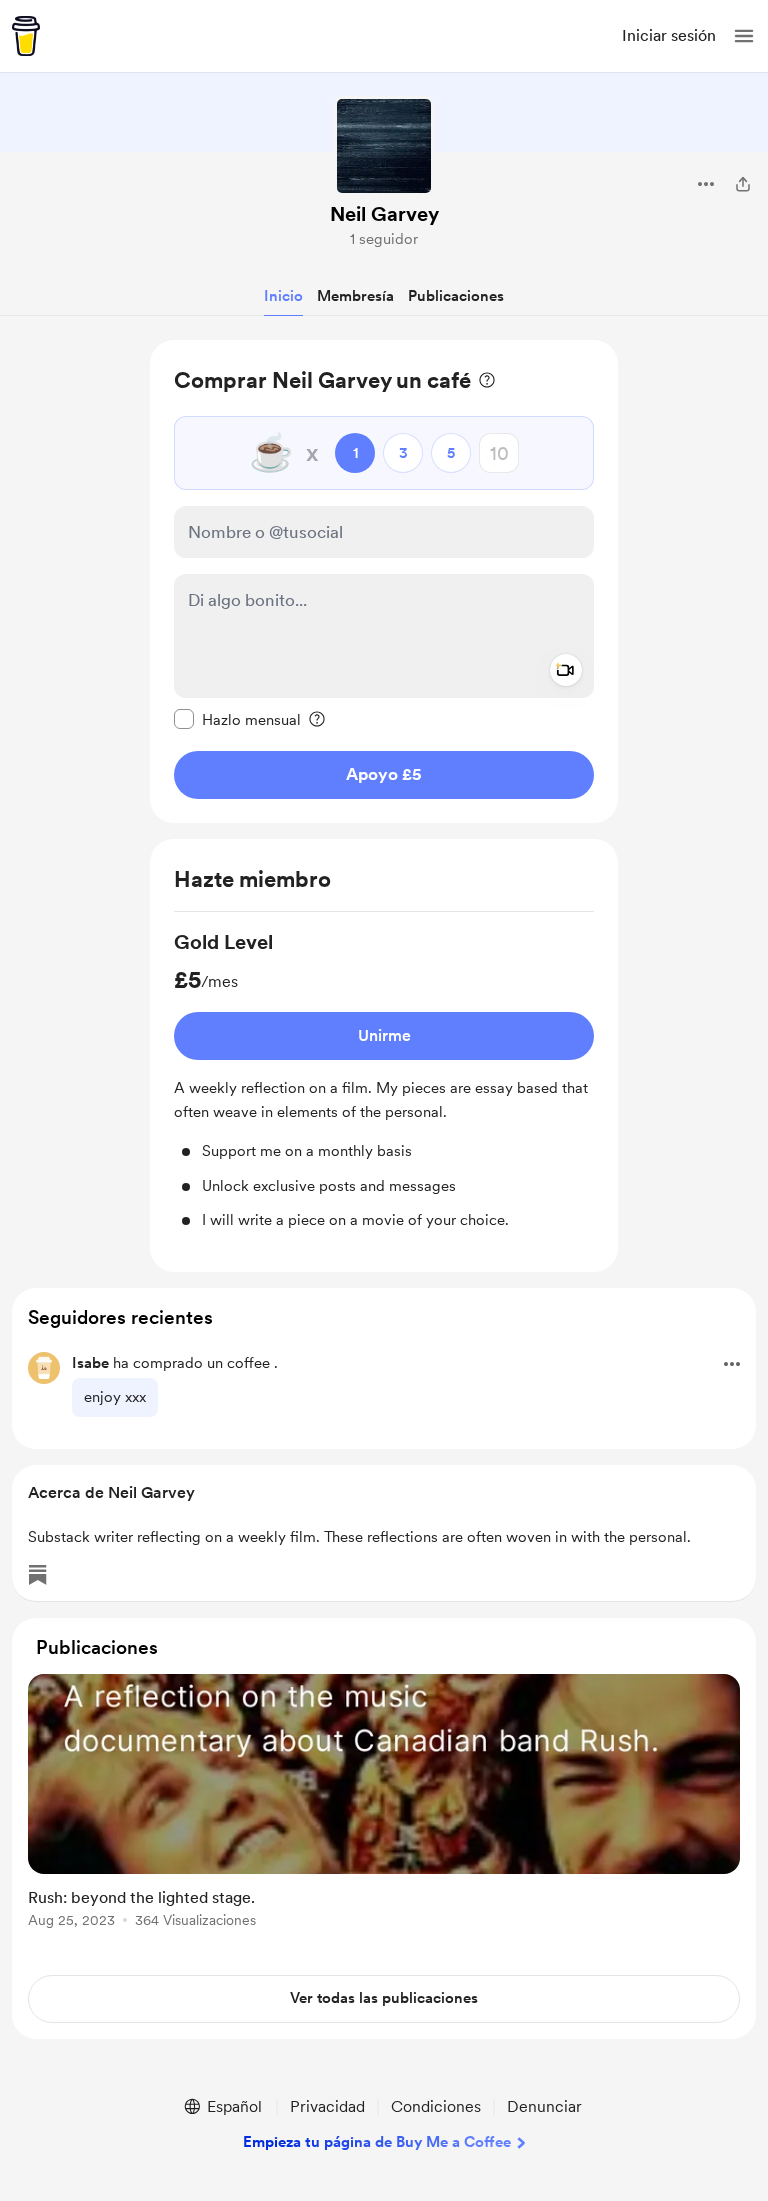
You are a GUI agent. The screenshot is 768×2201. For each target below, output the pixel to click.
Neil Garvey (384, 214)
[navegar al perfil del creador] (384, 146)
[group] (384, 1080)
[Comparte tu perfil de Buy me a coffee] (743, 184)
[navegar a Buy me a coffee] (26, 36)
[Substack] (38, 1575)
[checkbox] (237, 719)
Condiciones (436, 2106)
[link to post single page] (384, 1804)
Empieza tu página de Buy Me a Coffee (377, 2142)
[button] (744, 36)
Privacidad (327, 2106)
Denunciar (544, 2106)
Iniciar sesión (669, 35)
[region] (384, 581)
